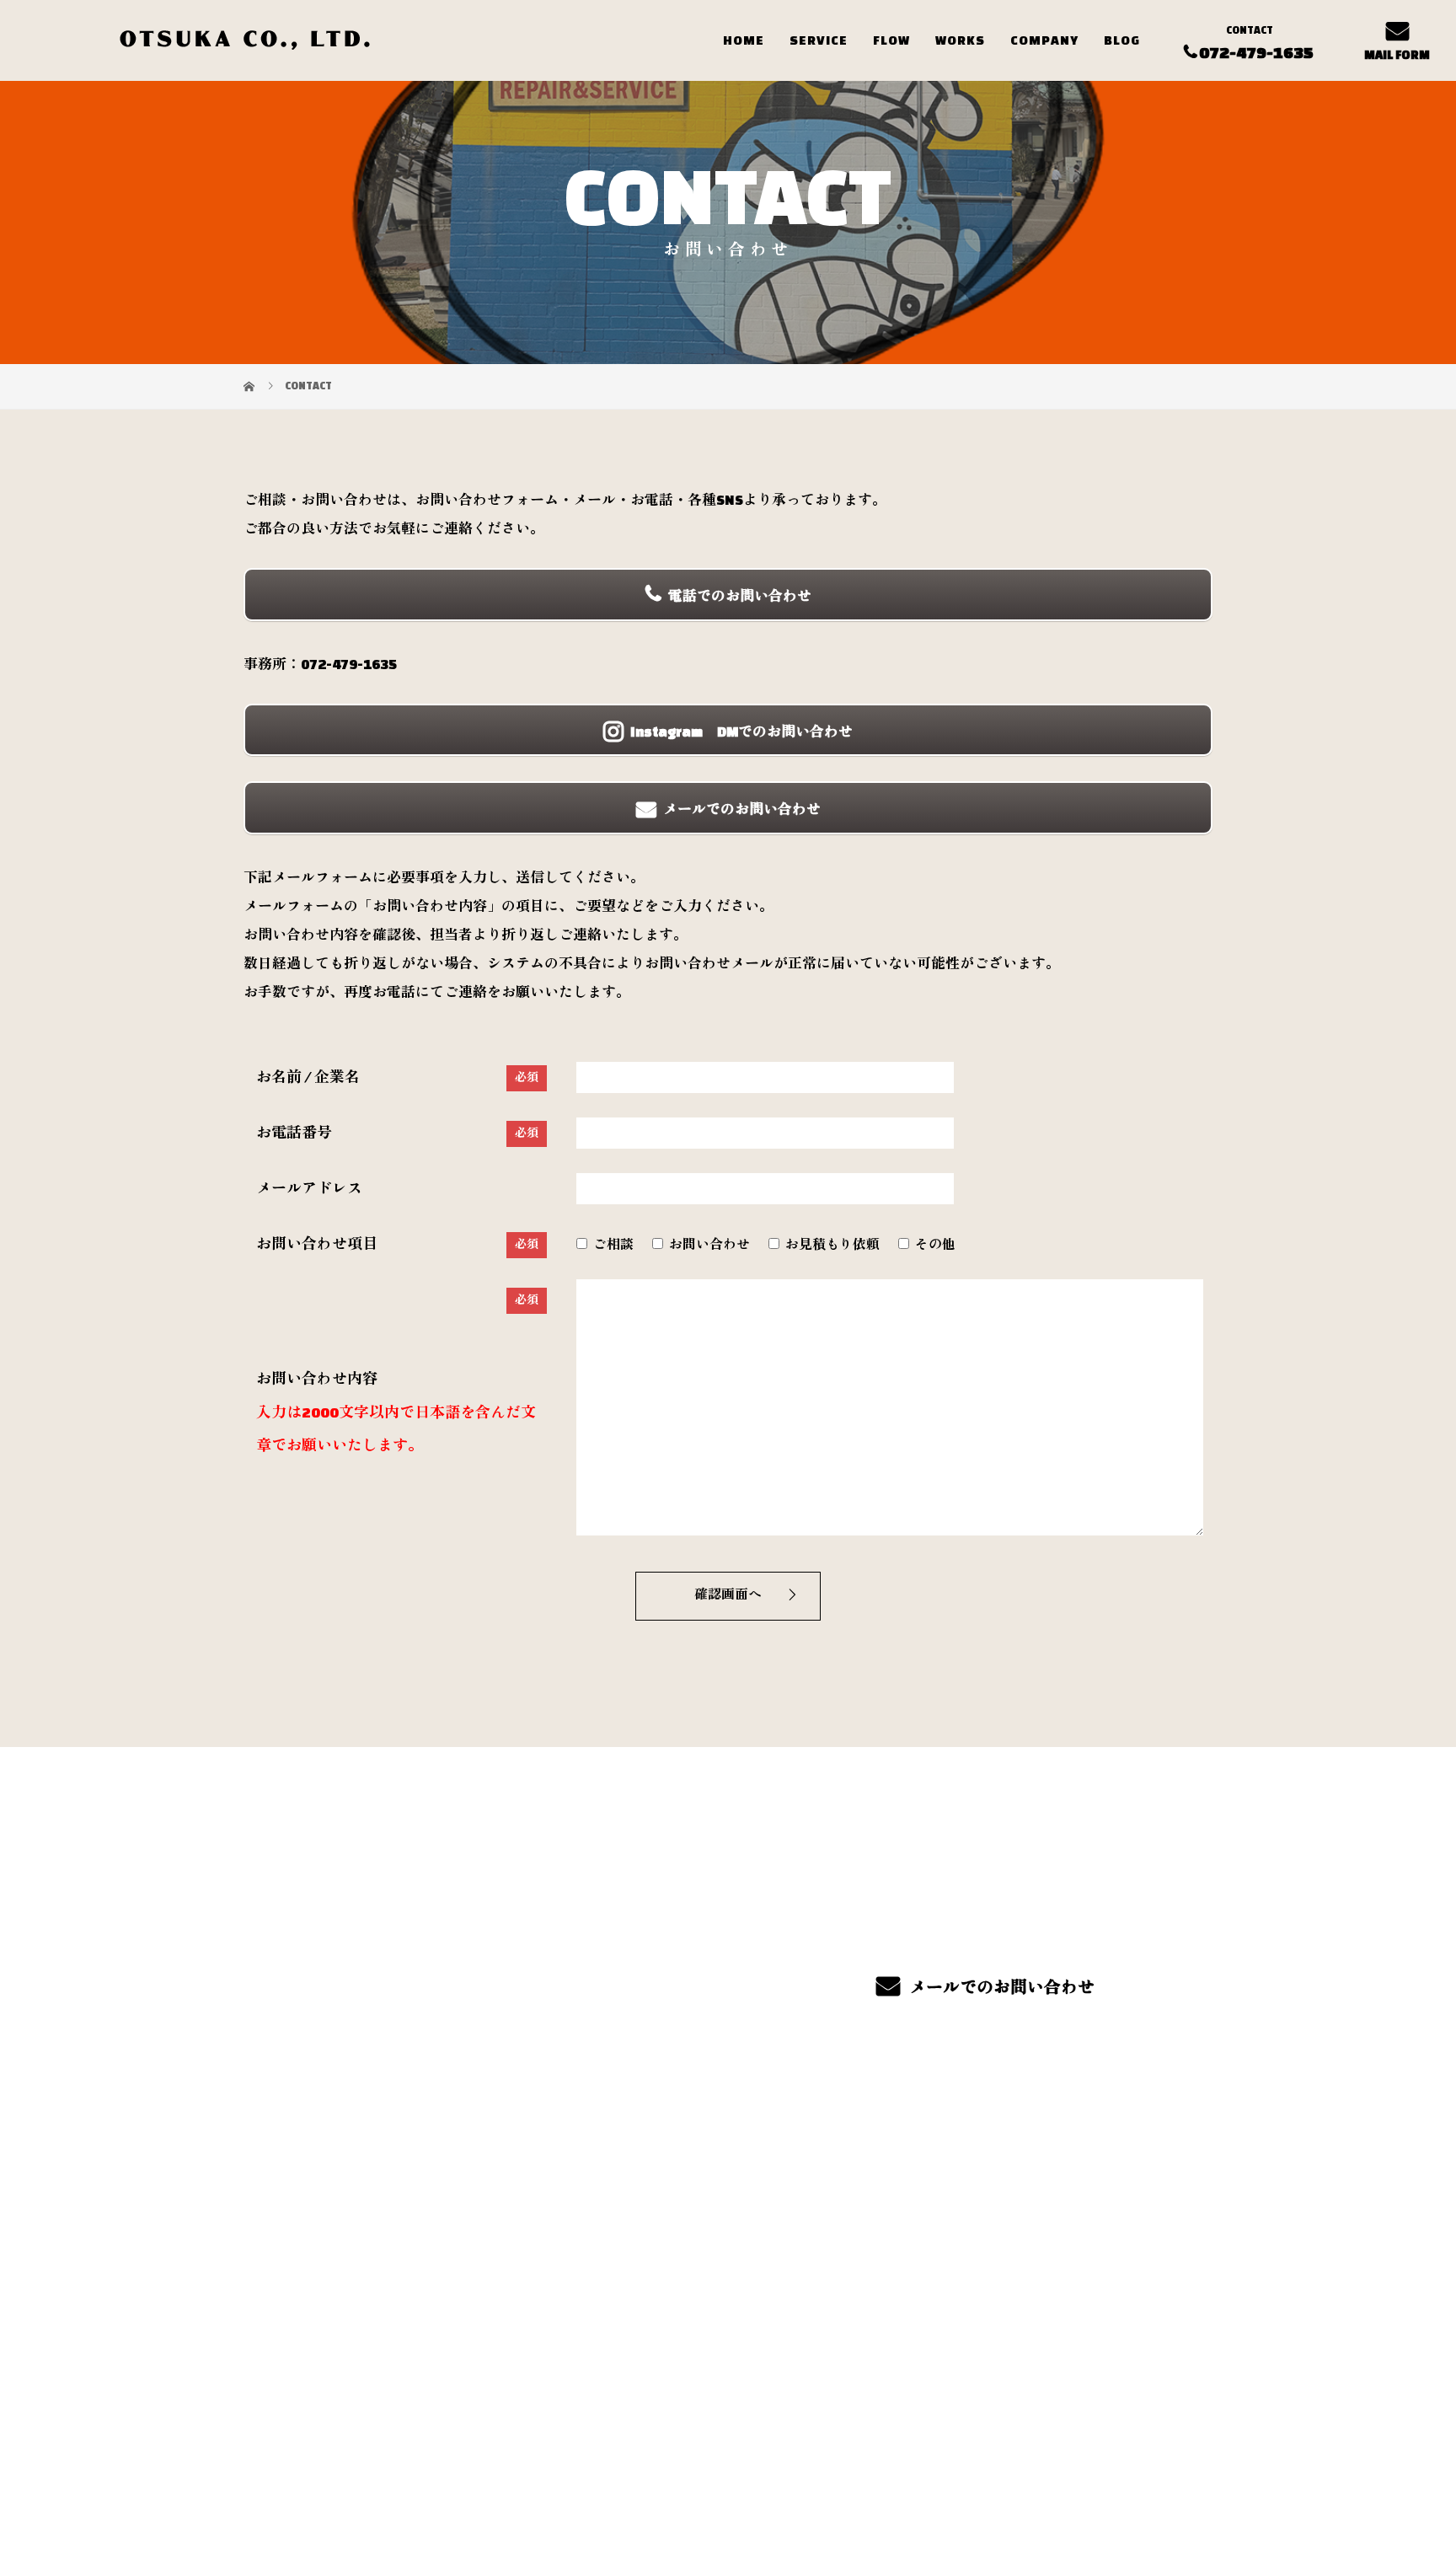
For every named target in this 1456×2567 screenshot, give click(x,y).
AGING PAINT (674, 2264)
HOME (744, 40)
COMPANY (1044, 40)
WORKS (960, 40)
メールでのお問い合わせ (1001, 1987)
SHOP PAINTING (882, 2230)
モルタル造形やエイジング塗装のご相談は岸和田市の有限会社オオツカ (428, 2474)
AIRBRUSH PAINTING (897, 2179)
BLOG (1122, 40)
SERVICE (819, 40)
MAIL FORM (1397, 55)
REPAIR (854, 2255)
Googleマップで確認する (330, 2367)
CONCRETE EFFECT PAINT (912, 2205)
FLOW (891, 40)
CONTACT (1059, 2261)
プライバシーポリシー (1142, 2475)
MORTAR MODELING (697, 2239)
